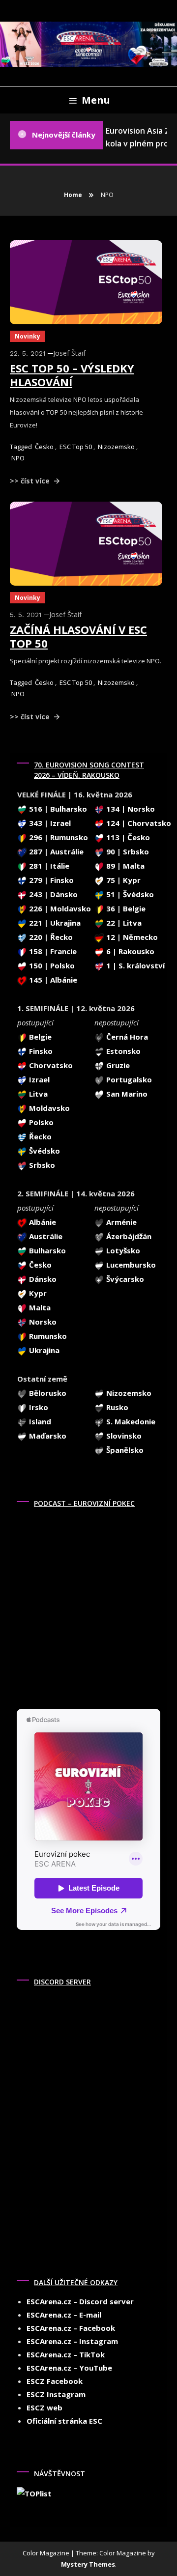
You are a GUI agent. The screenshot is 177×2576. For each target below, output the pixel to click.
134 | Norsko (130, 809)
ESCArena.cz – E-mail (64, 2315)
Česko (44, 447)
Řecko (39, 1136)
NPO (18, 458)
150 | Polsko (51, 965)
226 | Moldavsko (59, 908)
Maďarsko (47, 1436)
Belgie (39, 1037)
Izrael (38, 1079)
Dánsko (42, 1279)
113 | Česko (127, 837)
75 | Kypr (122, 880)
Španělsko (124, 1450)
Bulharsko (46, 1250)
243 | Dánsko (52, 894)
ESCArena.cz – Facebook (71, 2328)
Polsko (40, 1122)
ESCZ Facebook (55, 2381)
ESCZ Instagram (56, 2394)
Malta (39, 1307)
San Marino (126, 1094)
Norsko (42, 1322)
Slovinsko (123, 1436)
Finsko (40, 1051)
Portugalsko (128, 1079)
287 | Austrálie (55, 851)
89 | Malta (124, 866)
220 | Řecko (50, 937)
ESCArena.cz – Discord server (80, 2301)
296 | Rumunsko (58, 837)
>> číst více (31, 481)
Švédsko (44, 1151)
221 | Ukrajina (54, 923)
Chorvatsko (50, 1065)
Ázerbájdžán (128, 1236)
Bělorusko (47, 1393)
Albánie (42, 1222)
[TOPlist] (34, 2492)
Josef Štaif (69, 353)
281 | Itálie (48, 866)
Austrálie (45, 1236)
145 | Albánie (52, 980)
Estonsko (122, 1051)
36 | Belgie (125, 908)
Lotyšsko (122, 1250)
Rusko (116, 1407)
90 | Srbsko (127, 851)
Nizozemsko (116, 447)
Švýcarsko (124, 1279)
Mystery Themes (88, 2564)
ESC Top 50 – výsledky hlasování (72, 375)
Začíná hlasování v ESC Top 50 (78, 637)
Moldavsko (48, 1108)
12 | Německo (131, 937)
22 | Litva (123, 923)
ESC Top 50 (76, 447)
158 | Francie (52, 951)
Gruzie (117, 1065)
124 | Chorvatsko (138, 823)
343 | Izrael (49, 823)
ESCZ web (44, 2407)
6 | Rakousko (129, 951)
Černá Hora (126, 1037)
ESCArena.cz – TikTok (66, 2354)
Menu (96, 100)
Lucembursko (130, 1265)
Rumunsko (47, 1336)
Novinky (28, 336)
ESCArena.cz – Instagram (72, 2341)
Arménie (120, 1222)
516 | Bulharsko (57, 809)
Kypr (37, 1293)
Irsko (38, 1407)
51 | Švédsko (129, 894)
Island (39, 1421)
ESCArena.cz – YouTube (69, 2368)
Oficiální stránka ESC (64, 2421)
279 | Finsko (50, 880)
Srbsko (41, 1165)
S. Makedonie (130, 1421)
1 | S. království (134, 965)
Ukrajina (43, 1350)
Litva (37, 1094)
